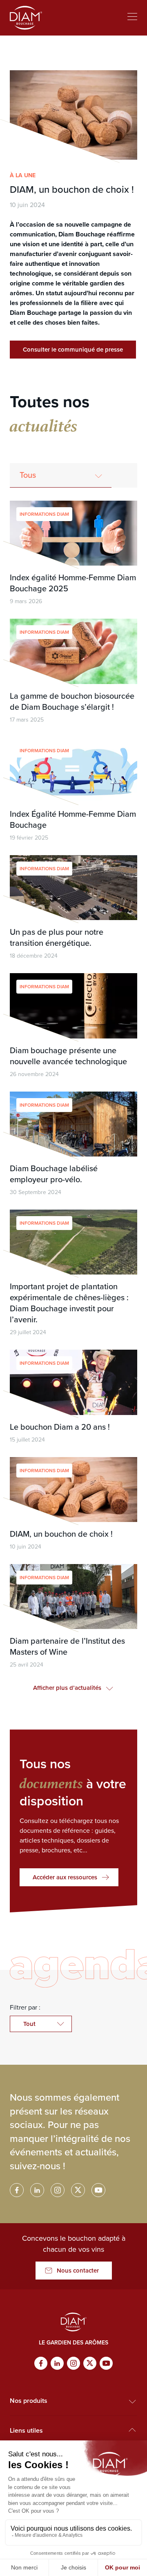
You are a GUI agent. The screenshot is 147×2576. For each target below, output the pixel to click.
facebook (17, 2190)
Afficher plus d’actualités (67, 1688)
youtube (98, 2190)
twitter (78, 2190)
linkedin (37, 2190)
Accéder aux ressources (65, 1877)
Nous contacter (78, 2271)
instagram (58, 2190)
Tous (28, 475)
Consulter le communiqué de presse (73, 350)
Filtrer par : (25, 2007)
